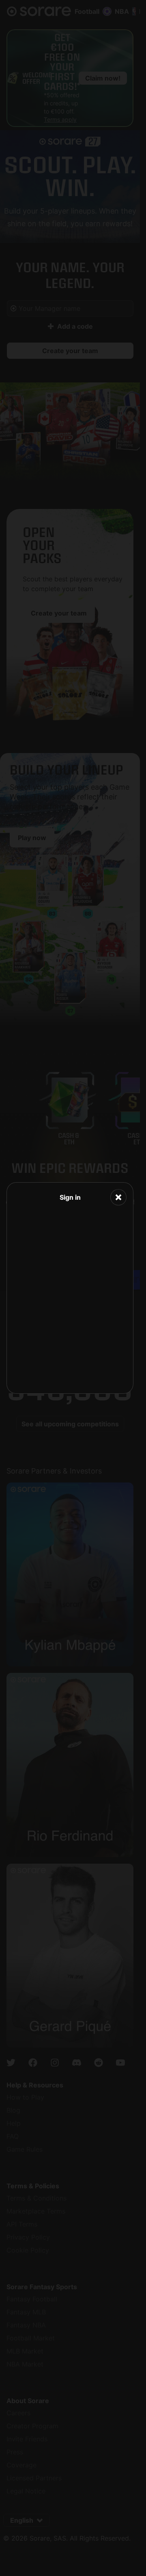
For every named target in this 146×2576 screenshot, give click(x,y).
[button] (118, 1197)
